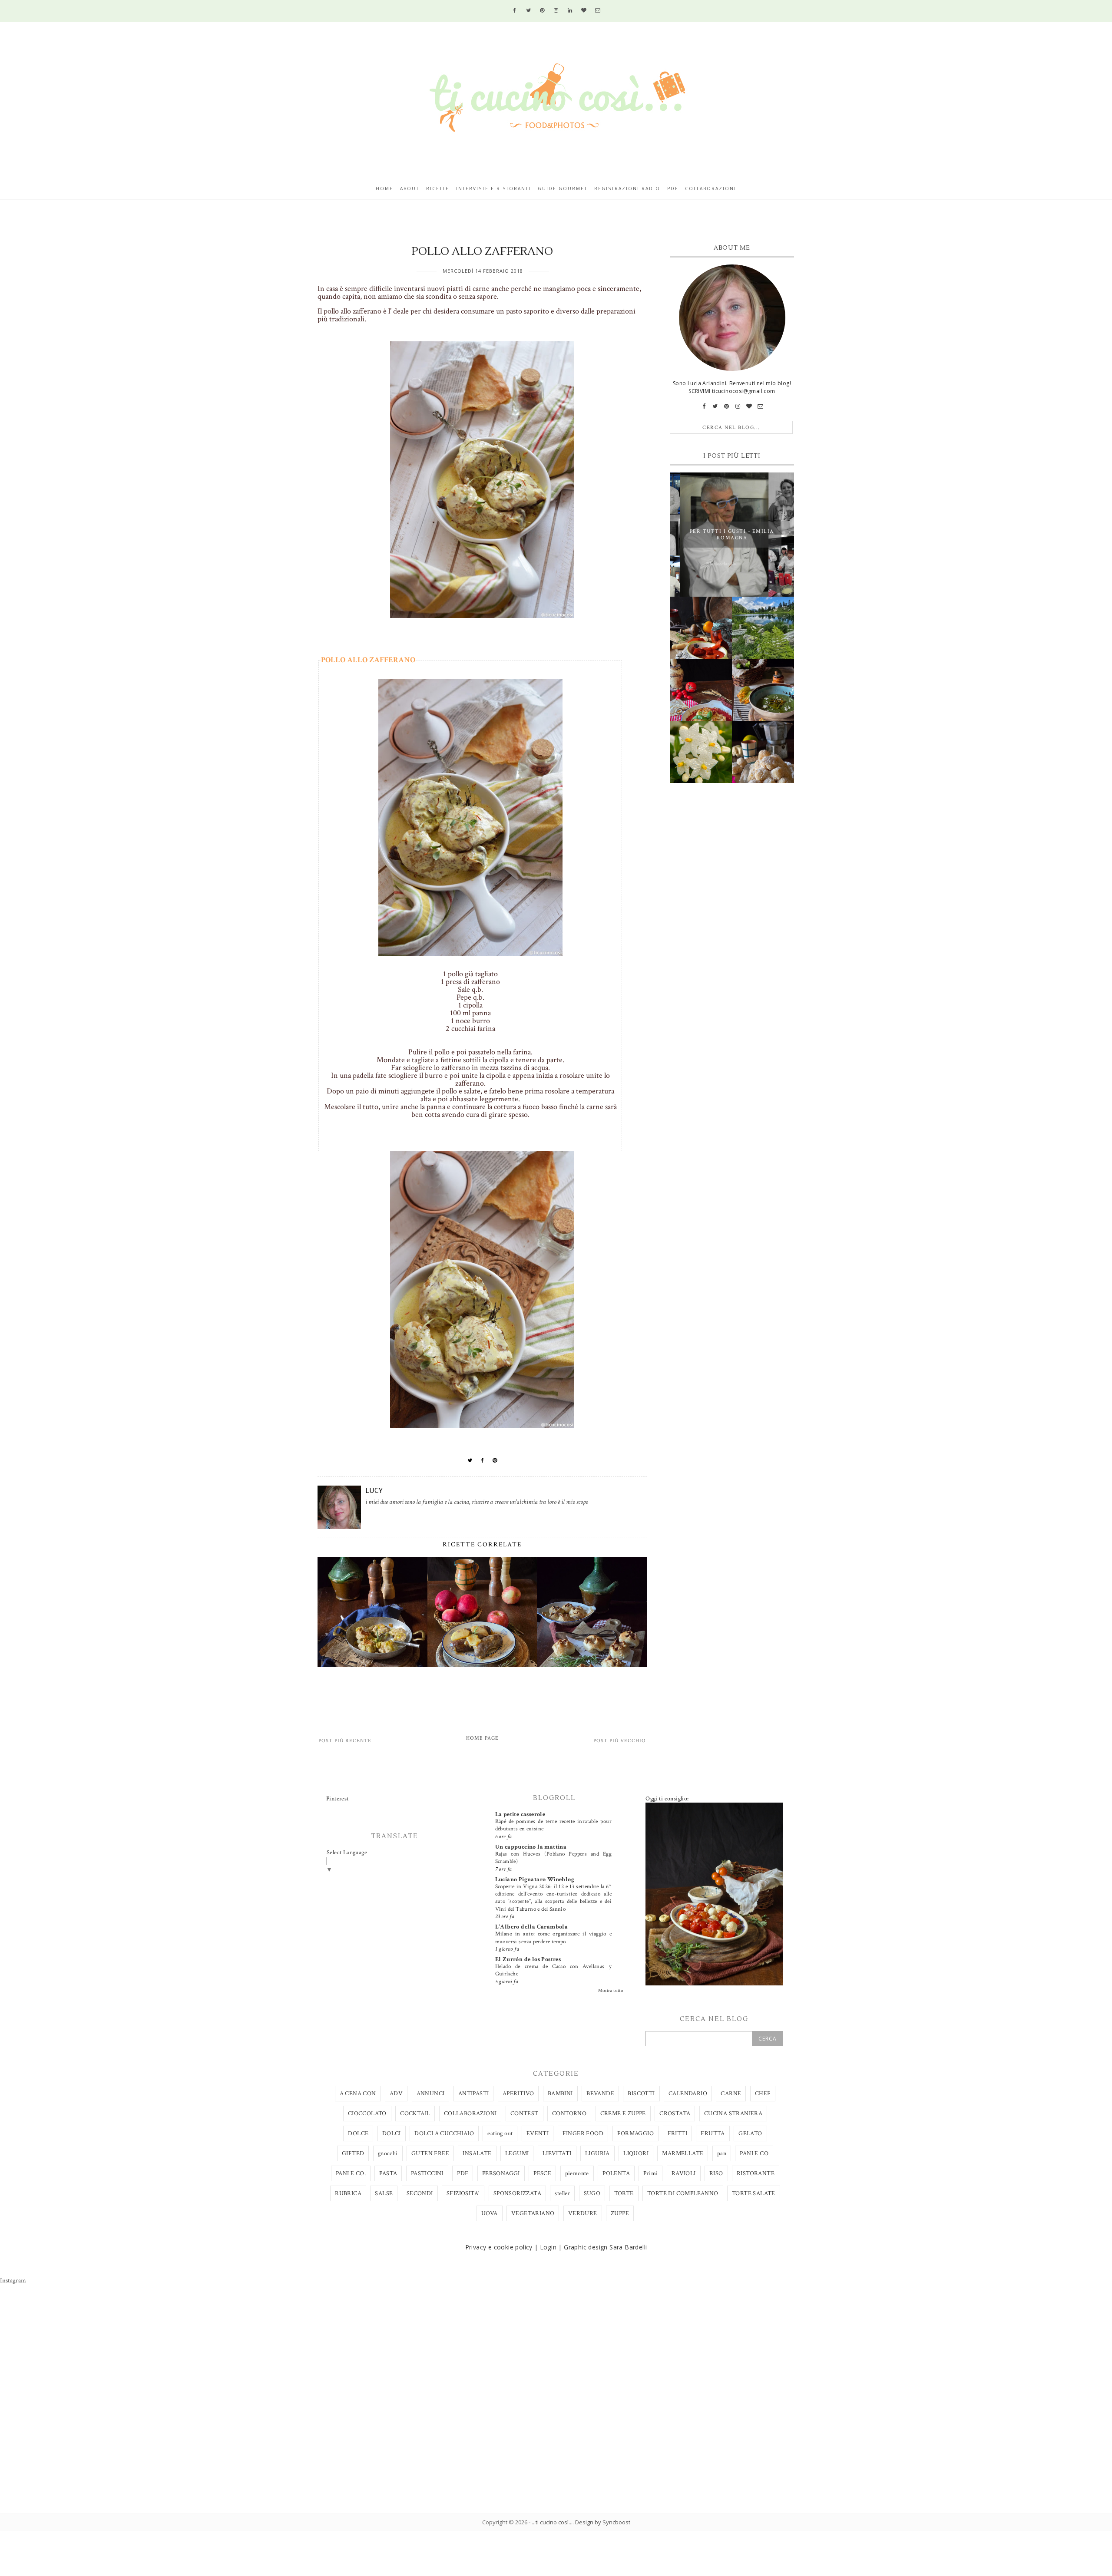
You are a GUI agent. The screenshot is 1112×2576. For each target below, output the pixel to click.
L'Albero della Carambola (532, 1927)
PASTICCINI (427, 2173)
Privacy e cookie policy (499, 2247)
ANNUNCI (431, 2094)
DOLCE (358, 2133)
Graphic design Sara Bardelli (605, 2247)
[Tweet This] (470, 1460)
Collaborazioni (711, 188)
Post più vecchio (620, 1741)
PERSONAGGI (501, 2173)
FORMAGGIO (636, 2133)
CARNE (731, 2094)
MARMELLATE (683, 2153)
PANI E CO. (351, 2173)
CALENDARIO (688, 2094)
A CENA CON (358, 2094)
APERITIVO (518, 2094)
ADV (396, 2094)
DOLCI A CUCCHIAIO (444, 2133)
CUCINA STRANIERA (733, 2114)
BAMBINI (560, 2094)
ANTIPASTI (474, 2094)
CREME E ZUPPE (623, 2114)
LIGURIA (597, 2153)
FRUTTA (713, 2133)
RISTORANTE (756, 2173)
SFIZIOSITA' (463, 2193)
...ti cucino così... (552, 2522)
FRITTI (677, 2133)
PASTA (388, 2173)
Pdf (673, 188)
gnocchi (388, 2153)
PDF (463, 2173)
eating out (500, 2133)
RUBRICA (348, 2193)
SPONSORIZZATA (517, 2193)
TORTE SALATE (754, 2193)
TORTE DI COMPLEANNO (683, 2193)
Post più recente (345, 1741)
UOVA (490, 2213)
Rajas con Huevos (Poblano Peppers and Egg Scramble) (553, 1858)
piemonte (577, 2173)
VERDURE (583, 2213)
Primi (650, 2173)
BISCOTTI (641, 2094)
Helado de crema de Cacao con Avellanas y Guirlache (553, 1970)
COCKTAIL (415, 2114)
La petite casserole (520, 1814)
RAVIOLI (684, 2173)
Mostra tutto (611, 1991)
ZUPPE (620, 2213)
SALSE (384, 2193)
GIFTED (353, 2153)
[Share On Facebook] (483, 1460)
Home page (482, 1738)
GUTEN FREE (430, 2153)
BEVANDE (600, 2094)
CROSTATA (675, 2114)
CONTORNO (569, 2114)
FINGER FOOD (583, 2133)
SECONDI (420, 2193)
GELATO (750, 2133)
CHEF (763, 2094)
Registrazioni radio (627, 188)
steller (562, 2193)
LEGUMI (517, 2153)
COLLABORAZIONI (470, 2114)
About (410, 188)
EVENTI (538, 2133)
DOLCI (392, 2133)
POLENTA (616, 2173)
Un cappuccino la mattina (531, 1847)
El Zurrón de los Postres (528, 1959)
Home (384, 188)
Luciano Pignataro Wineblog (535, 1879)
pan (722, 2153)
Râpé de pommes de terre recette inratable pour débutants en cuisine (553, 1825)
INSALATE (477, 2153)
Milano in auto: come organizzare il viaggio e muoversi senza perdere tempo (553, 1937)
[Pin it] (495, 1460)
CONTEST (525, 2114)
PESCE (542, 2173)
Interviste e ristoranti (493, 188)
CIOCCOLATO (367, 2114)
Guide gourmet (563, 188)
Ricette (438, 188)
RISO (716, 2173)
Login (548, 2247)
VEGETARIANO (533, 2213)
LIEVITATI (557, 2153)
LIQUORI (636, 2153)
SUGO (592, 2193)
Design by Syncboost (603, 2522)
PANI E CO (754, 2153)
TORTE (624, 2193)
